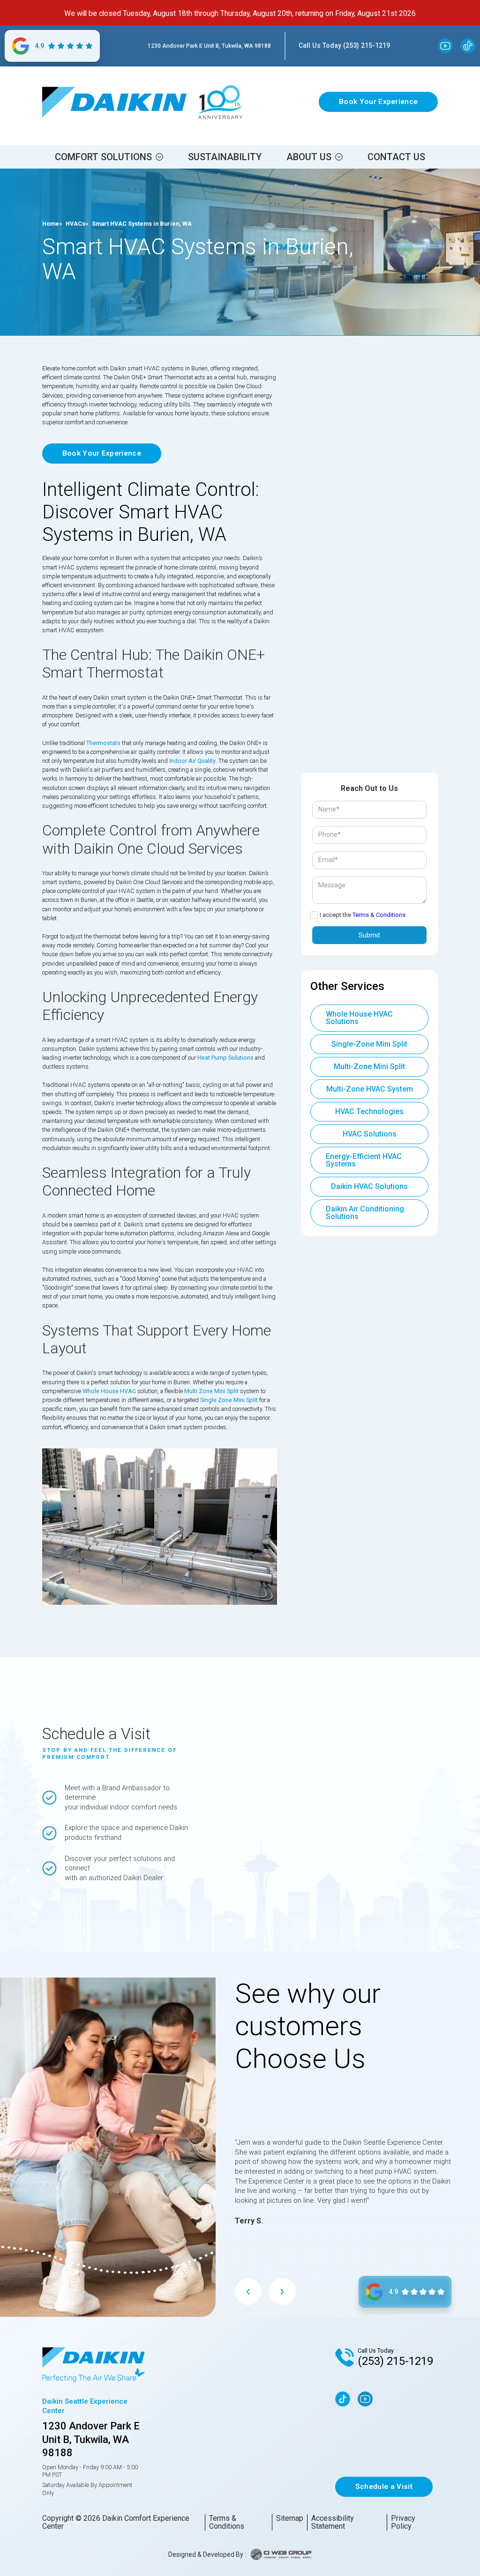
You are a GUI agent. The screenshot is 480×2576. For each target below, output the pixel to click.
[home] (114, 102)
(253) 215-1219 (395, 2361)
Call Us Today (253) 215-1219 (344, 45)
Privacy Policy (403, 2522)
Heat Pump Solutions (225, 1058)
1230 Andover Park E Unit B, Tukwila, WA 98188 (209, 46)
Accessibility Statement (333, 2522)
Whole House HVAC (109, 1391)
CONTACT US (396, 157)
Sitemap (290, 2518)
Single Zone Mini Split (229, 1400)
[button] (109, 157)
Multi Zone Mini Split (211, 1391)
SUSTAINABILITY (225, 157)
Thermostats (103, 743)
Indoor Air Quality (192, 761)
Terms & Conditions (379, 915)
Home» (52, 224)
